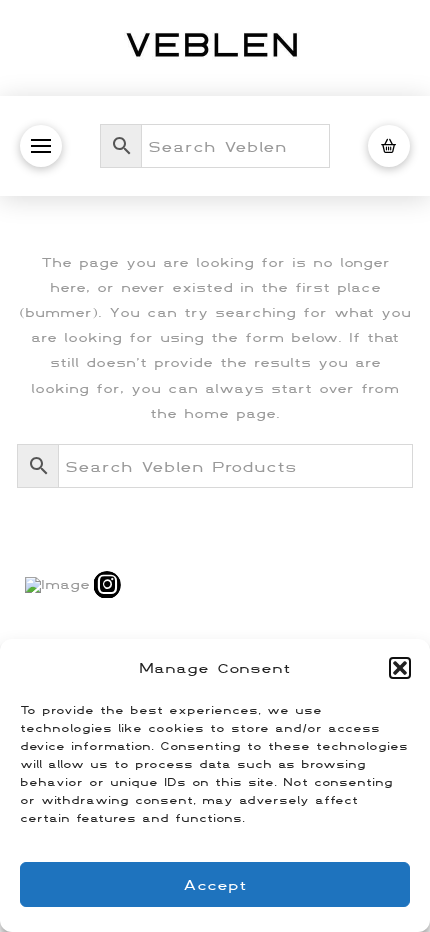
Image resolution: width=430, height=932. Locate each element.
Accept (215, 884)
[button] (400, 668)
